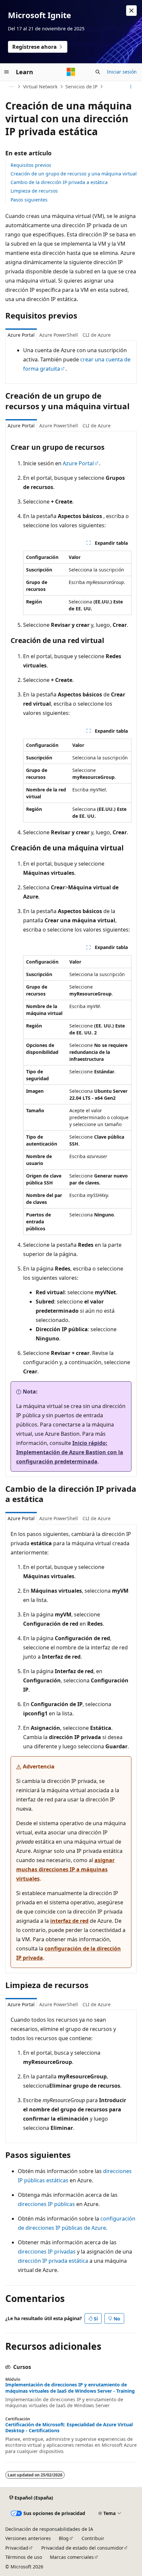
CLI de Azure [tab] (97, 335)
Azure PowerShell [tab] (59, 335)
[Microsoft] (71, 72)
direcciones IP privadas (47, 2252)
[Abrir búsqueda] (98, 72)
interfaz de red (69, 1921)
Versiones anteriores (28, 2538)
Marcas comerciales (72, 2557)
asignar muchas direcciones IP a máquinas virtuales (65, 1869)
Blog (64, 2538)
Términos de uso (24, 2557)
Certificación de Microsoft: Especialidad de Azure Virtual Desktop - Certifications (69, 2428)
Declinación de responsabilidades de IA (49, 2529)
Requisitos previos (31, 165)
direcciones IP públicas (46, 2204)
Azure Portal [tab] (21, 335)
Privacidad (17, 2548)
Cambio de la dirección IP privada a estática (59, 182)
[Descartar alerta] (131, 11)
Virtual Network (40, 87)
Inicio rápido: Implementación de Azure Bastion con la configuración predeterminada (70, 1452)
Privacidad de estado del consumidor (82, 2548)
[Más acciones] (131, 87)
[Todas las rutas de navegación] (11, 87)
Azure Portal (78, 463)
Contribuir (93, 2538)
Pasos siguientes (29, 200)
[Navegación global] (7, 72)
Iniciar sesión (122, 72)
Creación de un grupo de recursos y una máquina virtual (74, 174)
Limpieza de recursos (34, 191)
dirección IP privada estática (53, 2261)
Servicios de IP (81, 87)
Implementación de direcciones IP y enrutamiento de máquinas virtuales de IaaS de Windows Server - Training (70, 2388)
